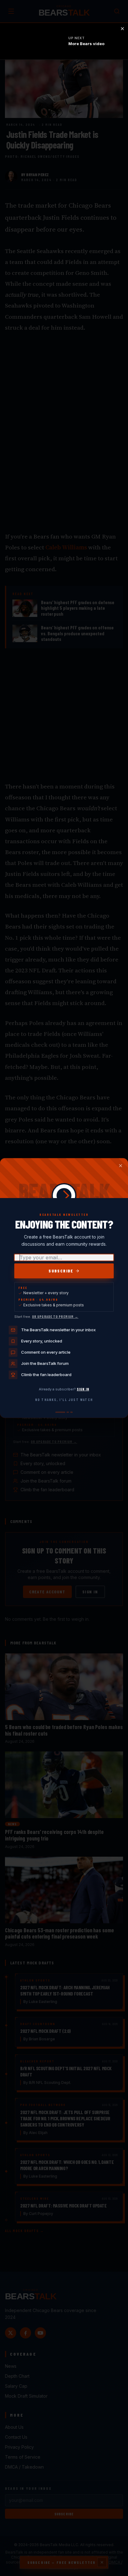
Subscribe (61, 1271)
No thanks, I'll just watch (64, 1400)
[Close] (121, 1166)
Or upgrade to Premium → (55, 1316)
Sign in (83, 1389)
